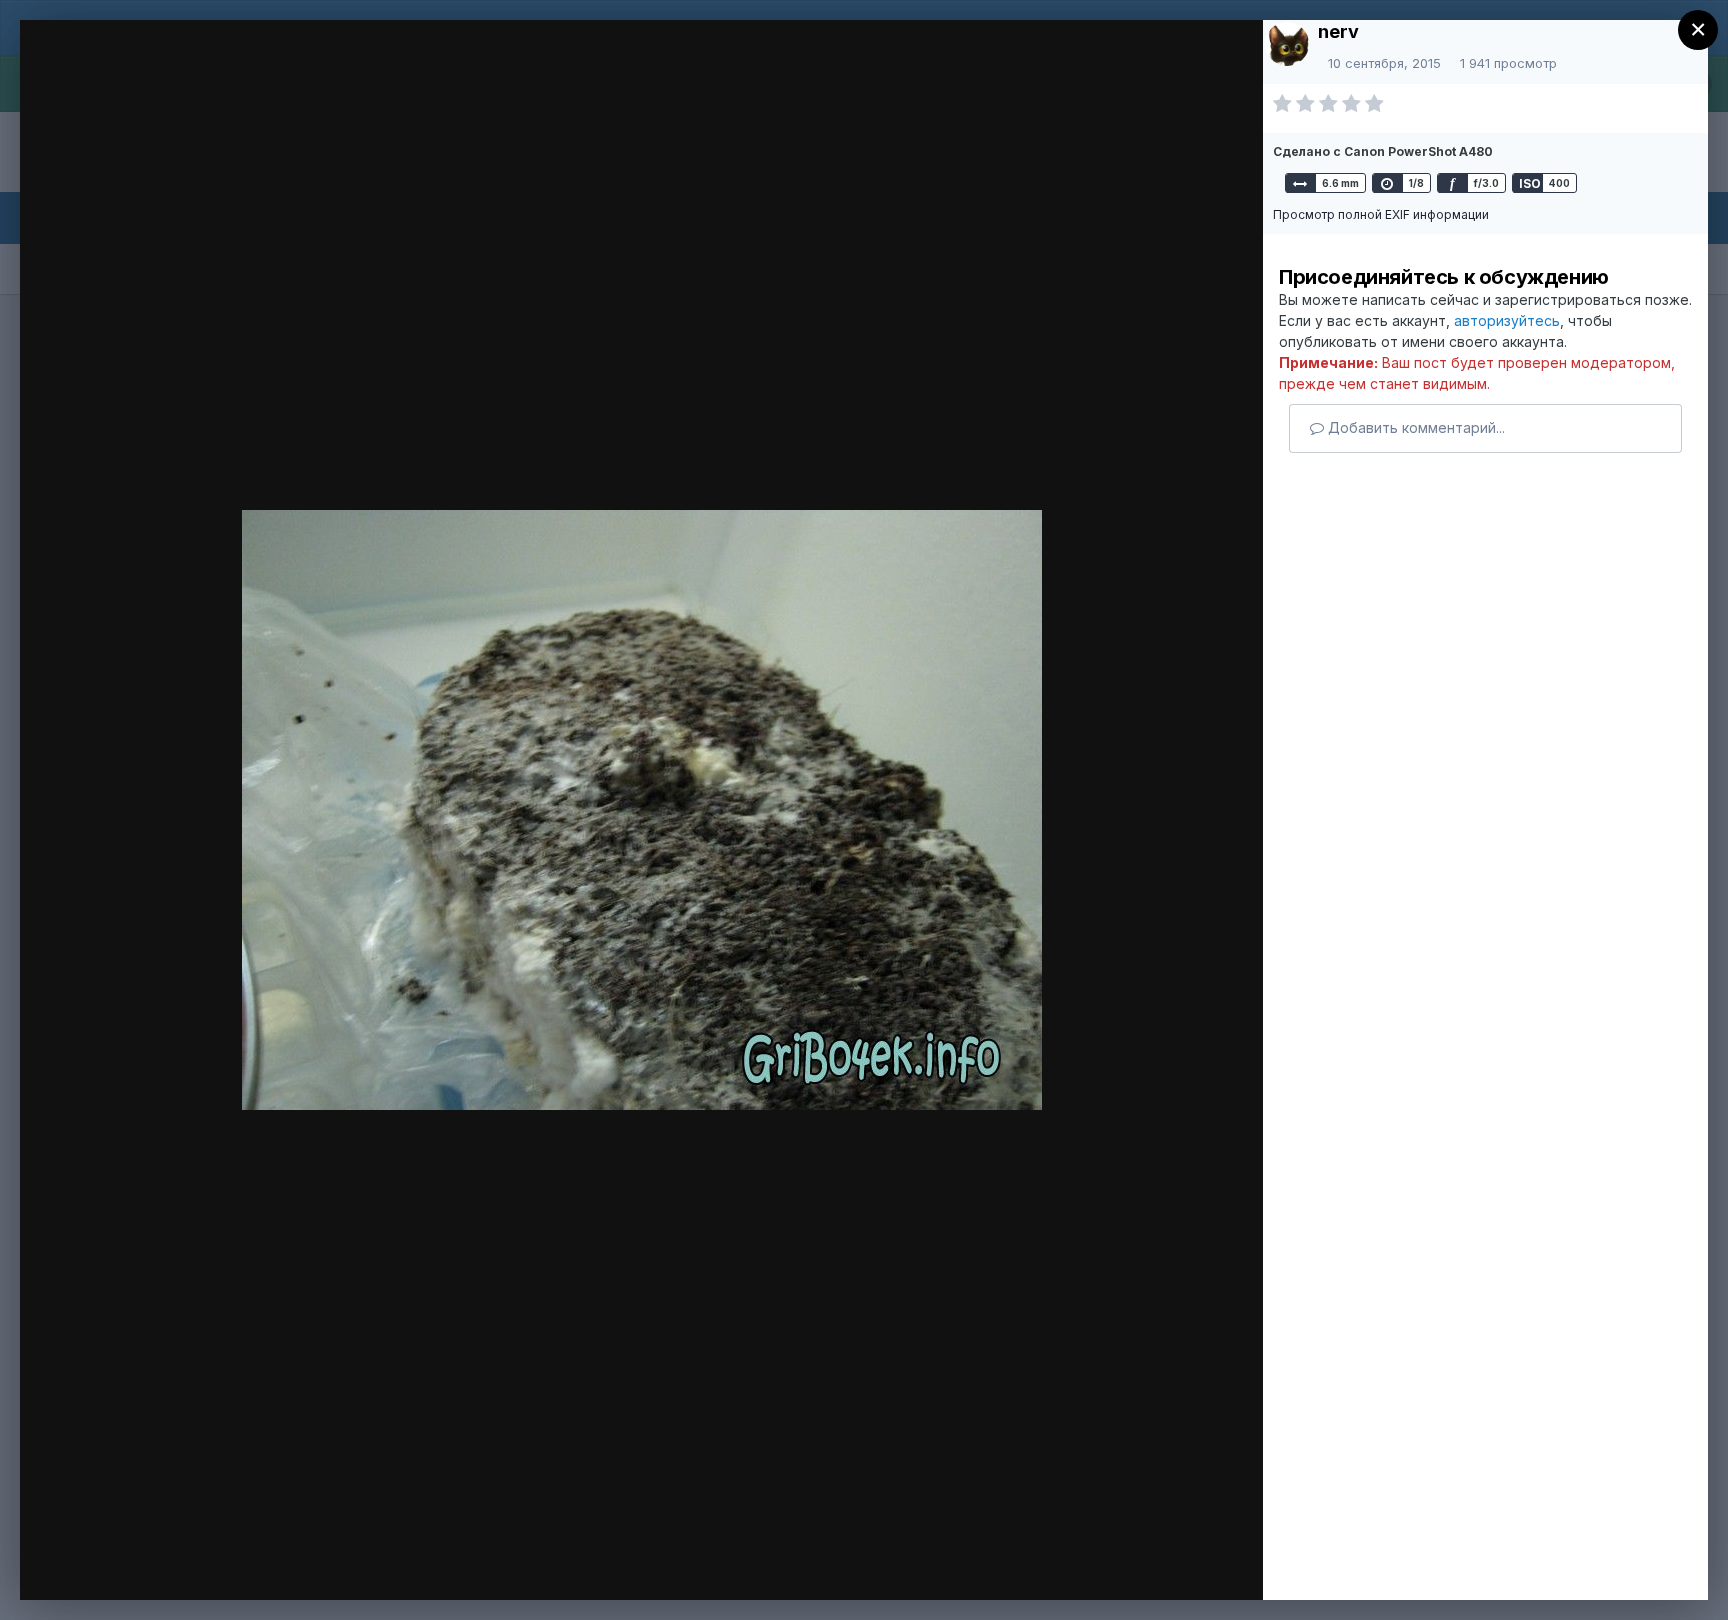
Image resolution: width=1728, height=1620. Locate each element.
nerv (1338, 31)
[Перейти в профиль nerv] (1287, 44)
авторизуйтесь (1507, 320)
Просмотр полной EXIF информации (1381, 214)
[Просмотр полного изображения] (1218, 66)
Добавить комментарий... (1414, 427)
